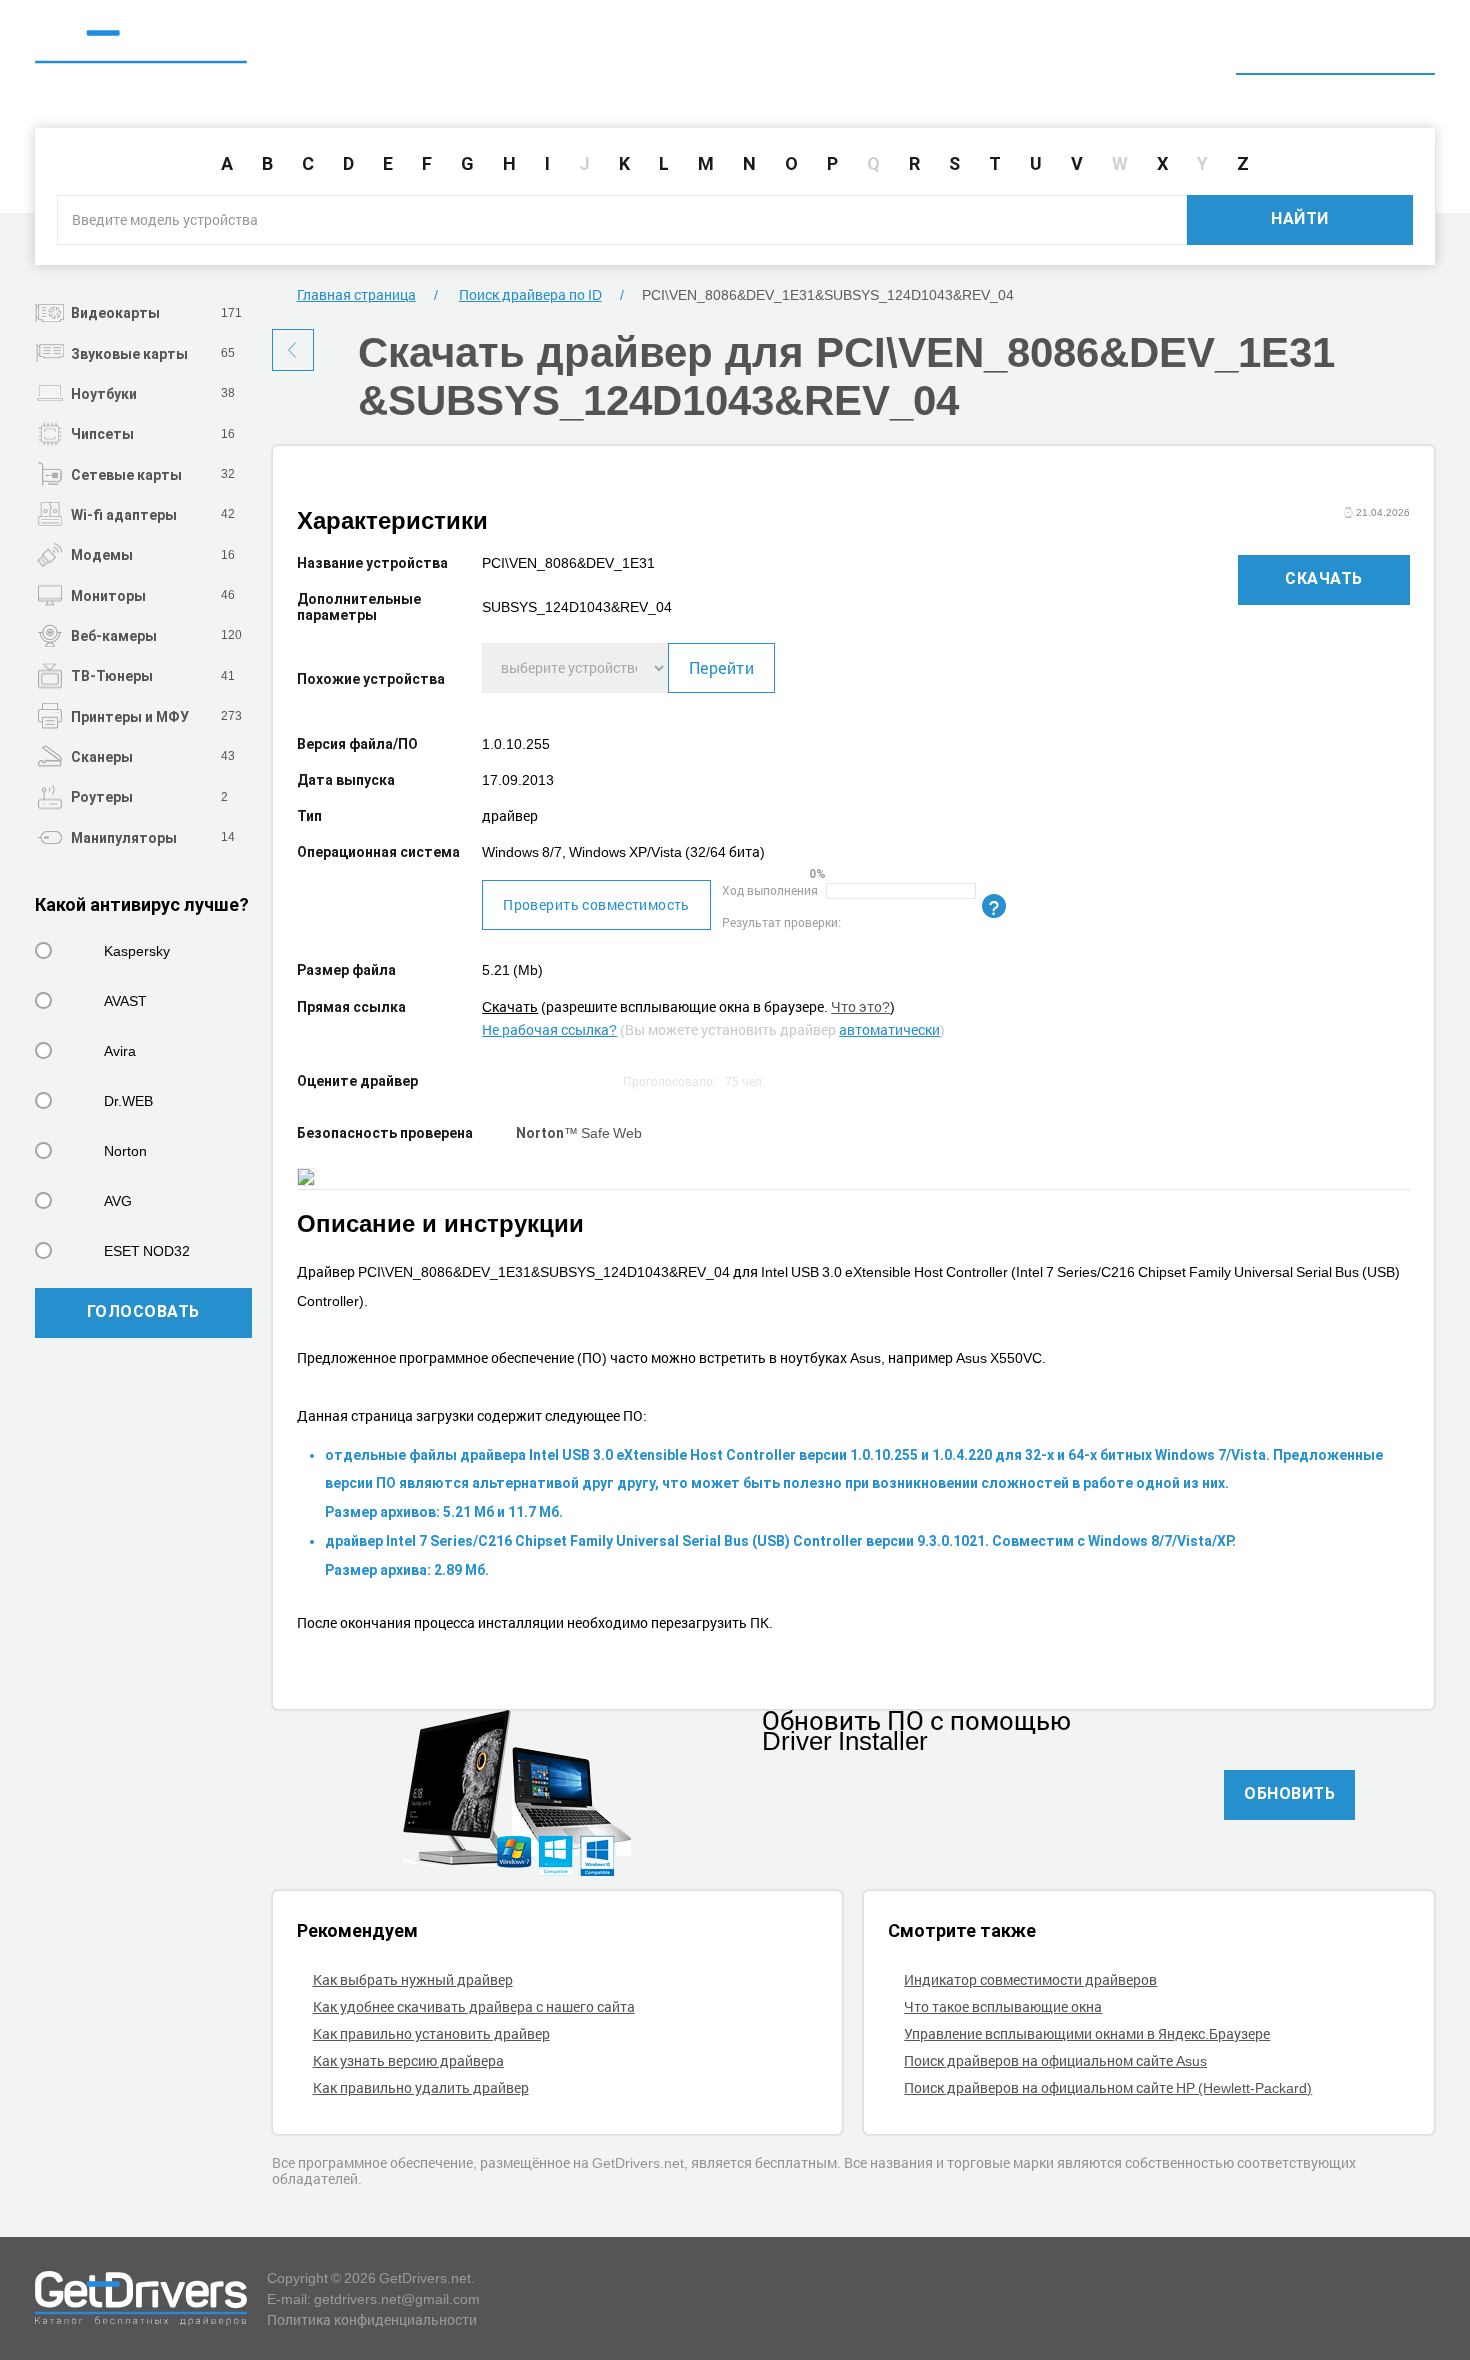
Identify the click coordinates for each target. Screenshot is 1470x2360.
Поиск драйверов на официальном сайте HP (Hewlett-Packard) (1108, 2087)
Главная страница (356, 294)
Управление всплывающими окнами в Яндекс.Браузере (1087, 2033)
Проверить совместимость (596, 904)
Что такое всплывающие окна (1003, 2006)
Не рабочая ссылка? (549, 1029)
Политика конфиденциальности (372, 2319)
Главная (1056, 47)
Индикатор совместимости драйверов (1030, 1979)
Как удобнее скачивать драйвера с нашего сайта (474, 2006)
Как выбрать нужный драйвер (413, 1979)
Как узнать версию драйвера (408, 2060)
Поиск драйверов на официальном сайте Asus (1055, 2060)
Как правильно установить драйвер (431, 2033)
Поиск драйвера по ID (1335, 47)
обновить (1289, 1793)
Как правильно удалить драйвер (421, 2087)
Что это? (860, 1006)
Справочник (1171, 47)
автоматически (889, 1029)
